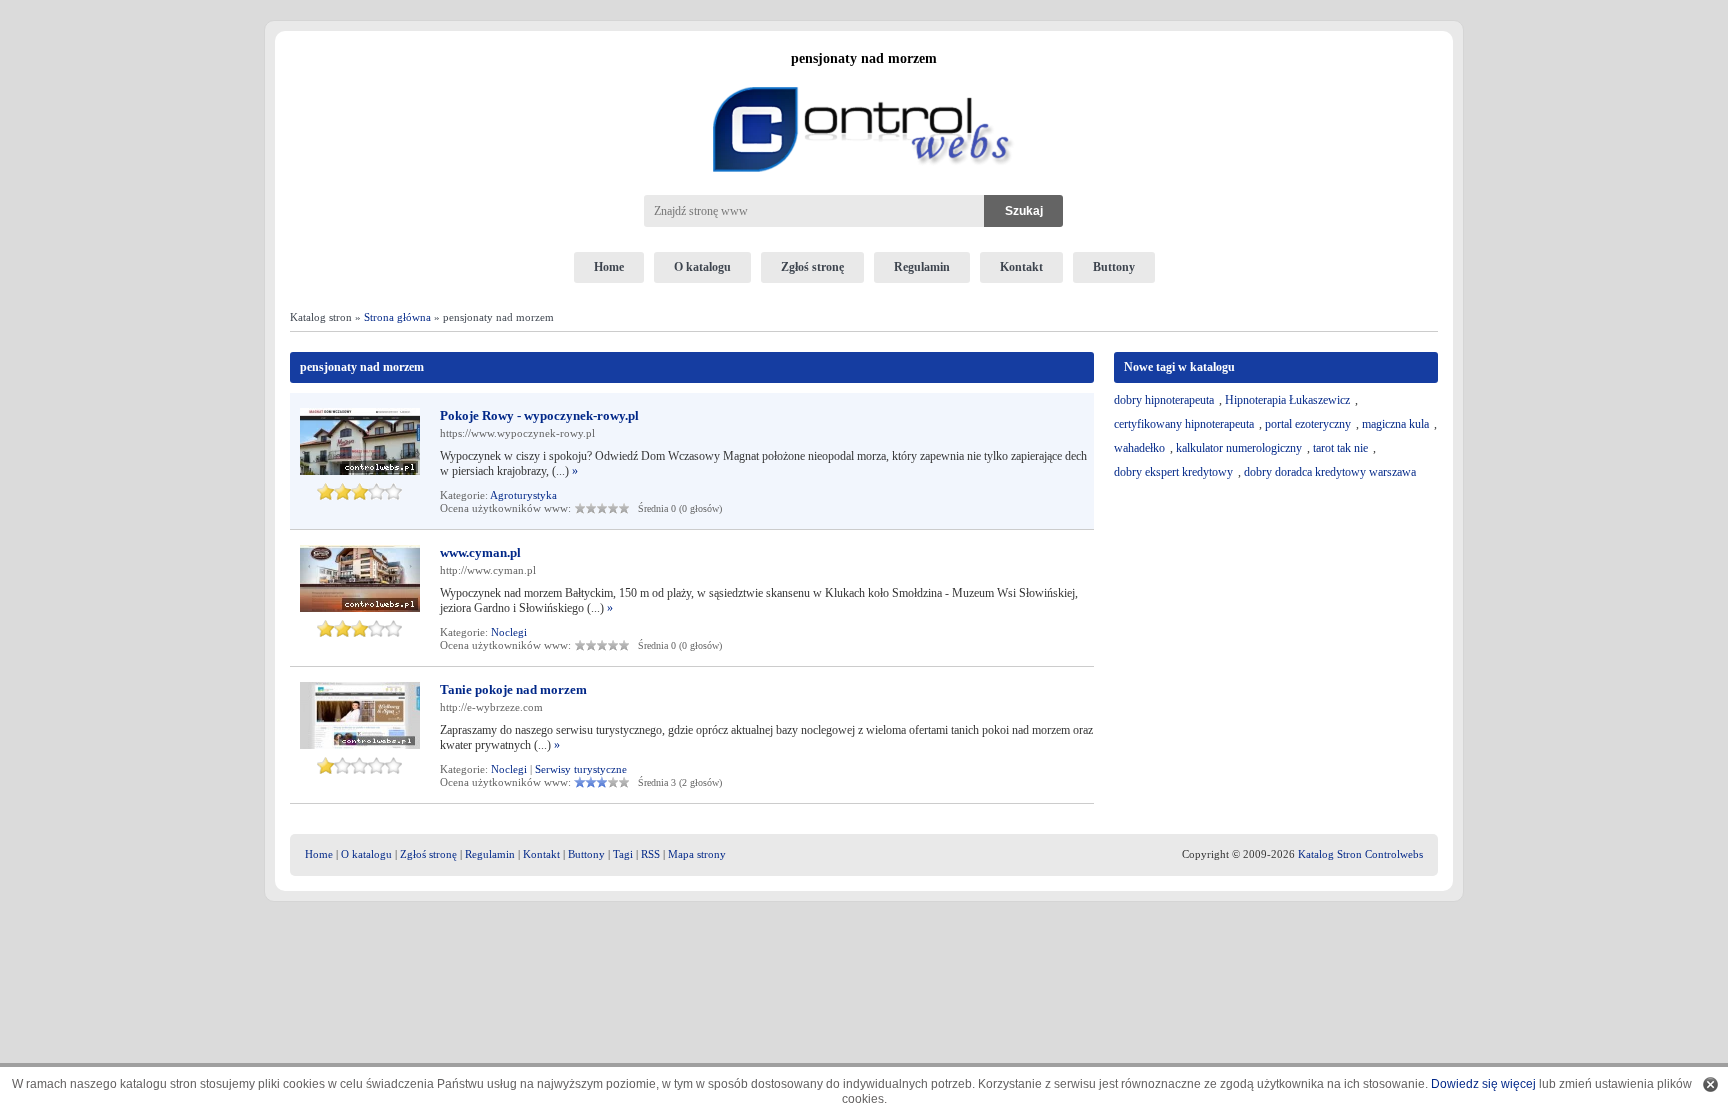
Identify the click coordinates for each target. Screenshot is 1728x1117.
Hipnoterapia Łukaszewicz (1287, 400)
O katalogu (702, 267)
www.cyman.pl (480, 552)
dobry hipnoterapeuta (1164, 400)
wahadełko (1139, 448)
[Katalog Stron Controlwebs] (864, 79)
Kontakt (1021, 267)
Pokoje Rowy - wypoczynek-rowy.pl (539, 415)
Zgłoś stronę (812, 267)
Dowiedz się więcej (1483, 1084)
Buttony (1114, 267)
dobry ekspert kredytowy (1173, 472)
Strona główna (397, 317)
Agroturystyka (523, 495)
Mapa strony (697, 854)
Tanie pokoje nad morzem (513, 689)
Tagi (623, 854)
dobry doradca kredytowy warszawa (1330, 472)
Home (609, 267)
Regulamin (922, 267)
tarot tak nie (1340, 448)
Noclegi (509, 632)
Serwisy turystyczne (581, 769)
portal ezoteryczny (1308, 424)
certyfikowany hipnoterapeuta (1184, 424)
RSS (650, 854)
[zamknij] (1710, 1084)
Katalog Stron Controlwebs (1360, 854)
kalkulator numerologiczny (1239, 448)
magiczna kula (1395, 424)
